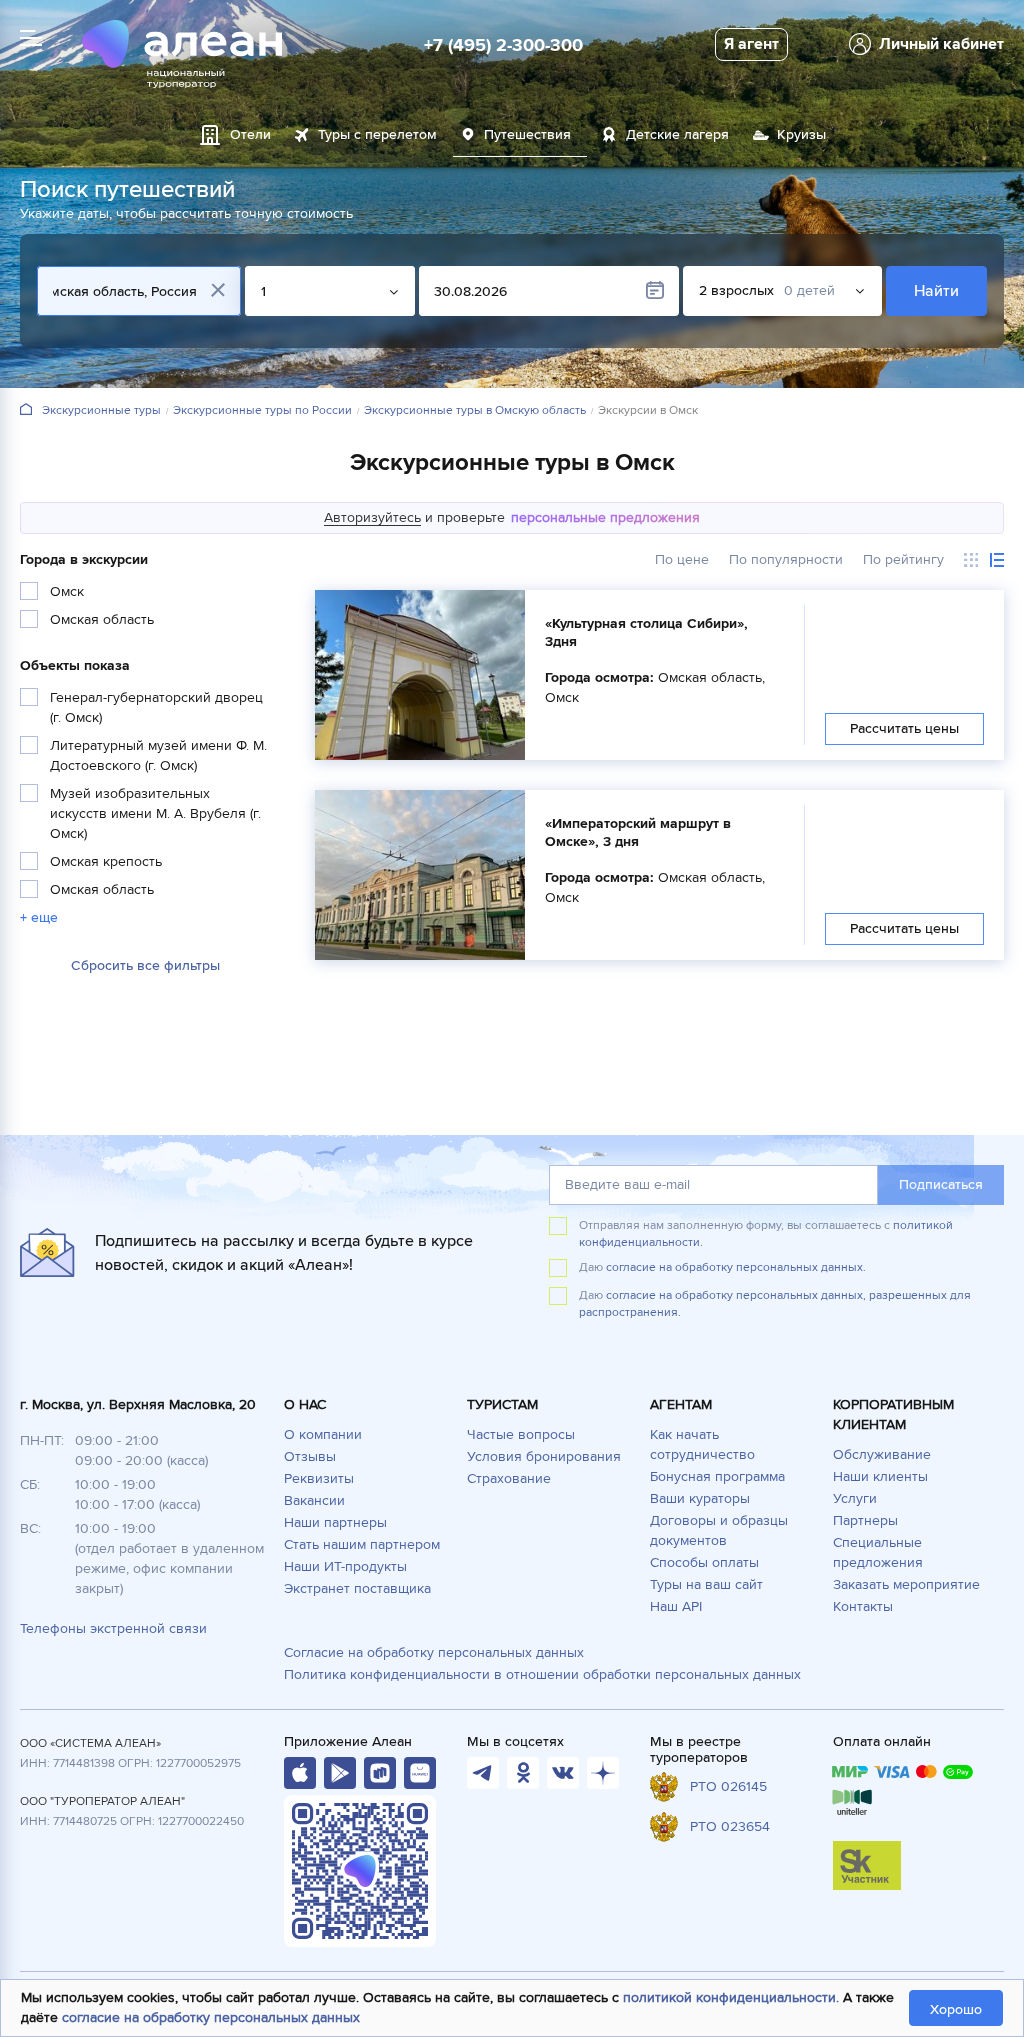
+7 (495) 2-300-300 (503, 45)
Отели (250, 134)
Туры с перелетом (377, 134)
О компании (323, 1434)
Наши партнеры (335, 1522)
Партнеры (865, 1520)
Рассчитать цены (904, 728)
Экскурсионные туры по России (262, 411)
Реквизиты (319, 1478)
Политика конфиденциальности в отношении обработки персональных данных (542, 1674)
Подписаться (941, 1184)
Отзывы (310, 1456)
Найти (936, 291)
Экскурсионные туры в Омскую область (475, 411)
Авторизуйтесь (372, 517)
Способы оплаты (704, 1562)
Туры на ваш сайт (706, 1584)
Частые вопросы (521, 1434)
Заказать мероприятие (906, 1584)
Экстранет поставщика (357, 1588)
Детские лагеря (677, 134)
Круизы (801, 134)
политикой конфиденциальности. (731, 1997)
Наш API (676, 1606)
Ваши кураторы (700, 1498)
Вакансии (314, 1500)
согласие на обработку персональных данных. (736, 1267)
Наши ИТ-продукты (345, 1566)
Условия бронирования (544, 1456)
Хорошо (956, 2009)
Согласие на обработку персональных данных (434, 1652)
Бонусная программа (717, 1476)
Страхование (509, 1478)
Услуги (855, 1498)
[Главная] (26, 410)
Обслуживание (882, 1454)
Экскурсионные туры (101, 411)
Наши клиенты (880, 1476)
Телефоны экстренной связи (113, 1628)
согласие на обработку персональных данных (211, 2017)
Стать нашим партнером (362, 1544)
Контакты (863, 1606)
